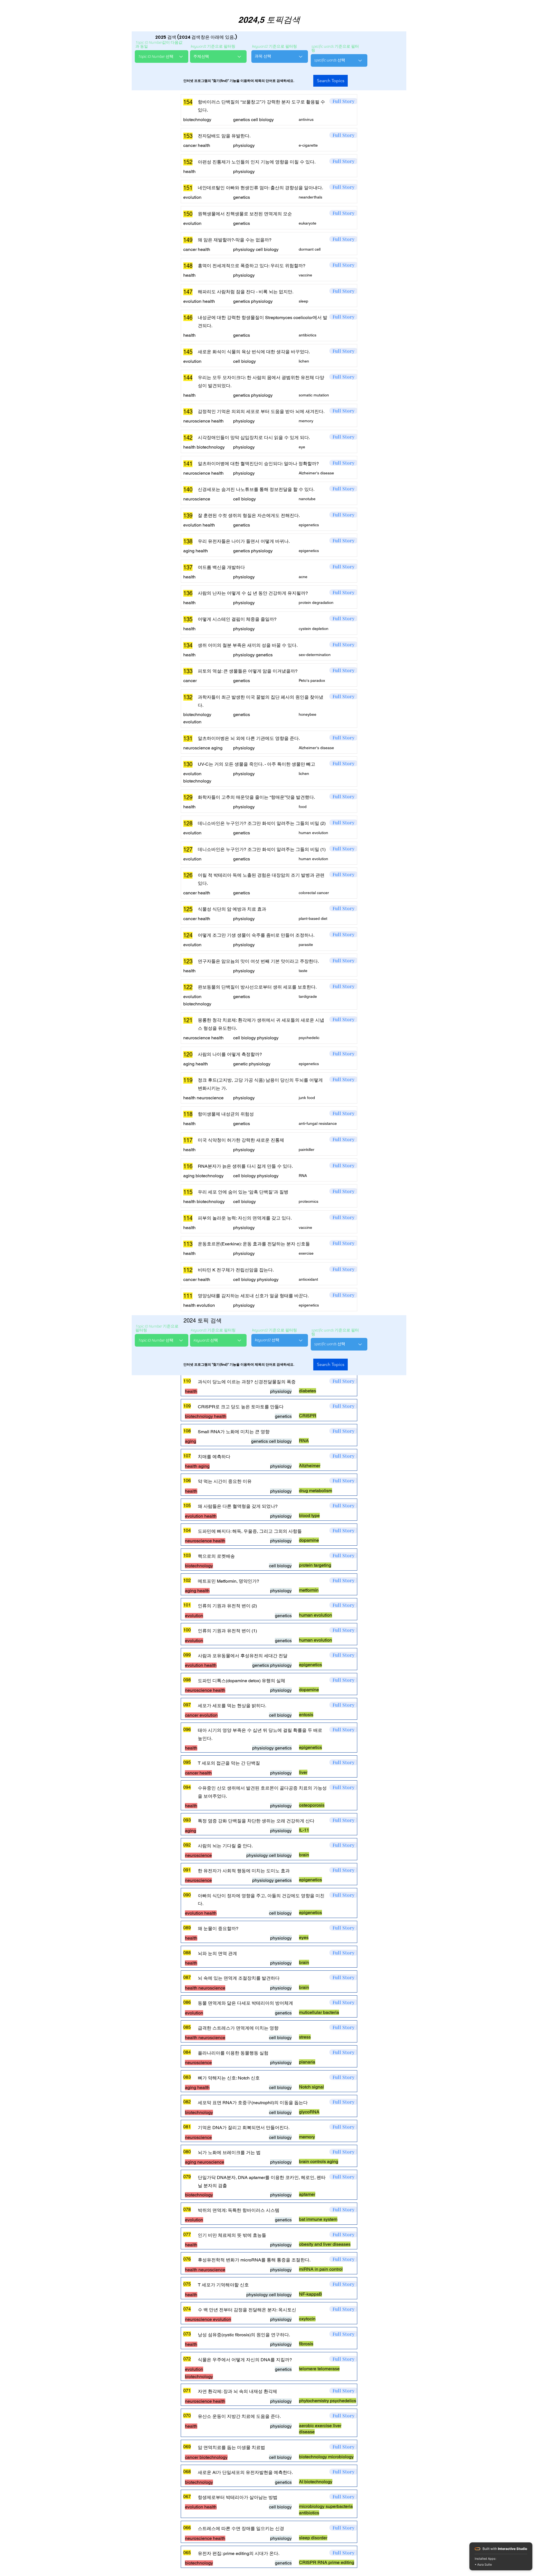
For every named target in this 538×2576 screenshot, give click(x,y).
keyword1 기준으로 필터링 (213, 47)
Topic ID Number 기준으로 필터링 (157, 1328)
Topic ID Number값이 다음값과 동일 (159, 45)
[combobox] (162, 56)
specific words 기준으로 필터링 (335, 49)
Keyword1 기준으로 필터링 (213, 1330)
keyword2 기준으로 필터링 (274, 47)
